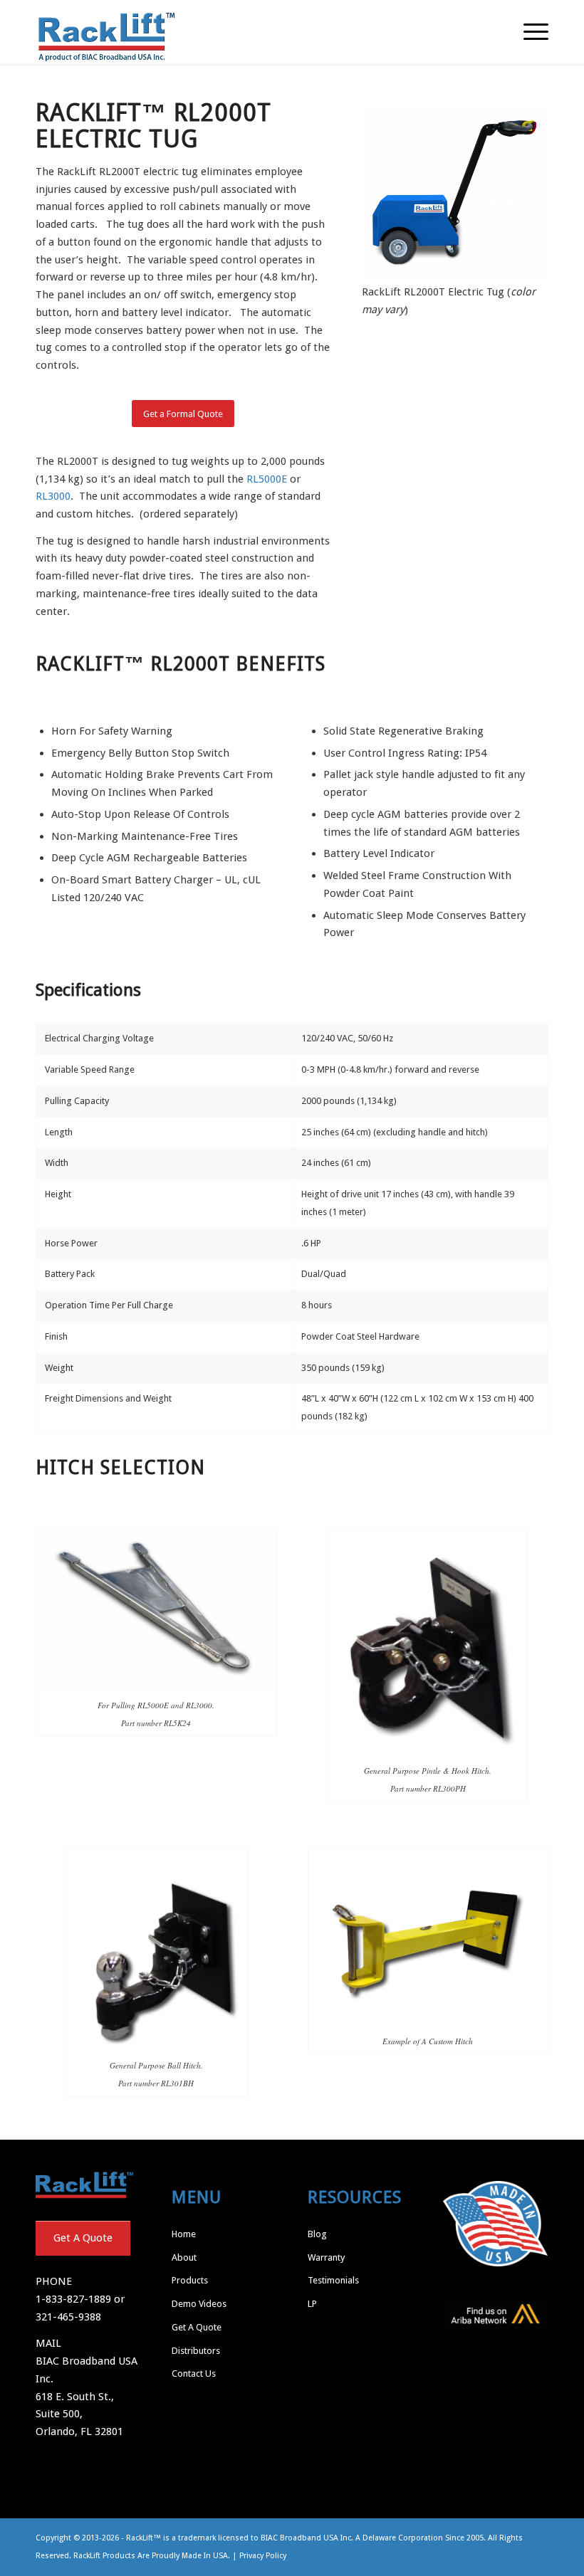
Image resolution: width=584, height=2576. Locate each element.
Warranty (326, 2257)
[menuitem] (529, 32)
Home (184, 2234)
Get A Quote (83, 2238)
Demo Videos (199, 2304)
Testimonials (333, 2280)
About (184, 2257)
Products (190, 2280)
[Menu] (529, 32)
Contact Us (194, 2373)
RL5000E (267, 479)
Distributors (196, 2351)
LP (312, 2304)
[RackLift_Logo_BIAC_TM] (107, 32)
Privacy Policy (263, 2556)
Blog (317, 2234)
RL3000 (53, 496)
